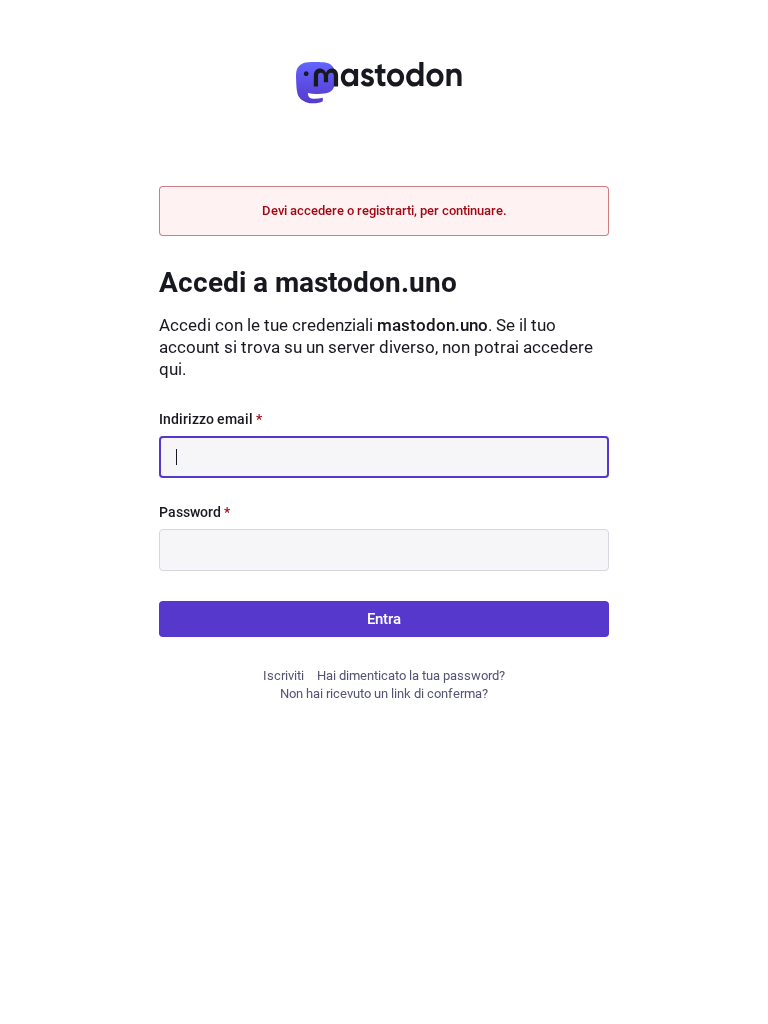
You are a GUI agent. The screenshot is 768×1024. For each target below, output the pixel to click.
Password (194, 512)
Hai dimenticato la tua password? (411, 675)
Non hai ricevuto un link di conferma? (384, 693)
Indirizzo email (210, 419)
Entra (384, 619)
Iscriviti (283, 675)
